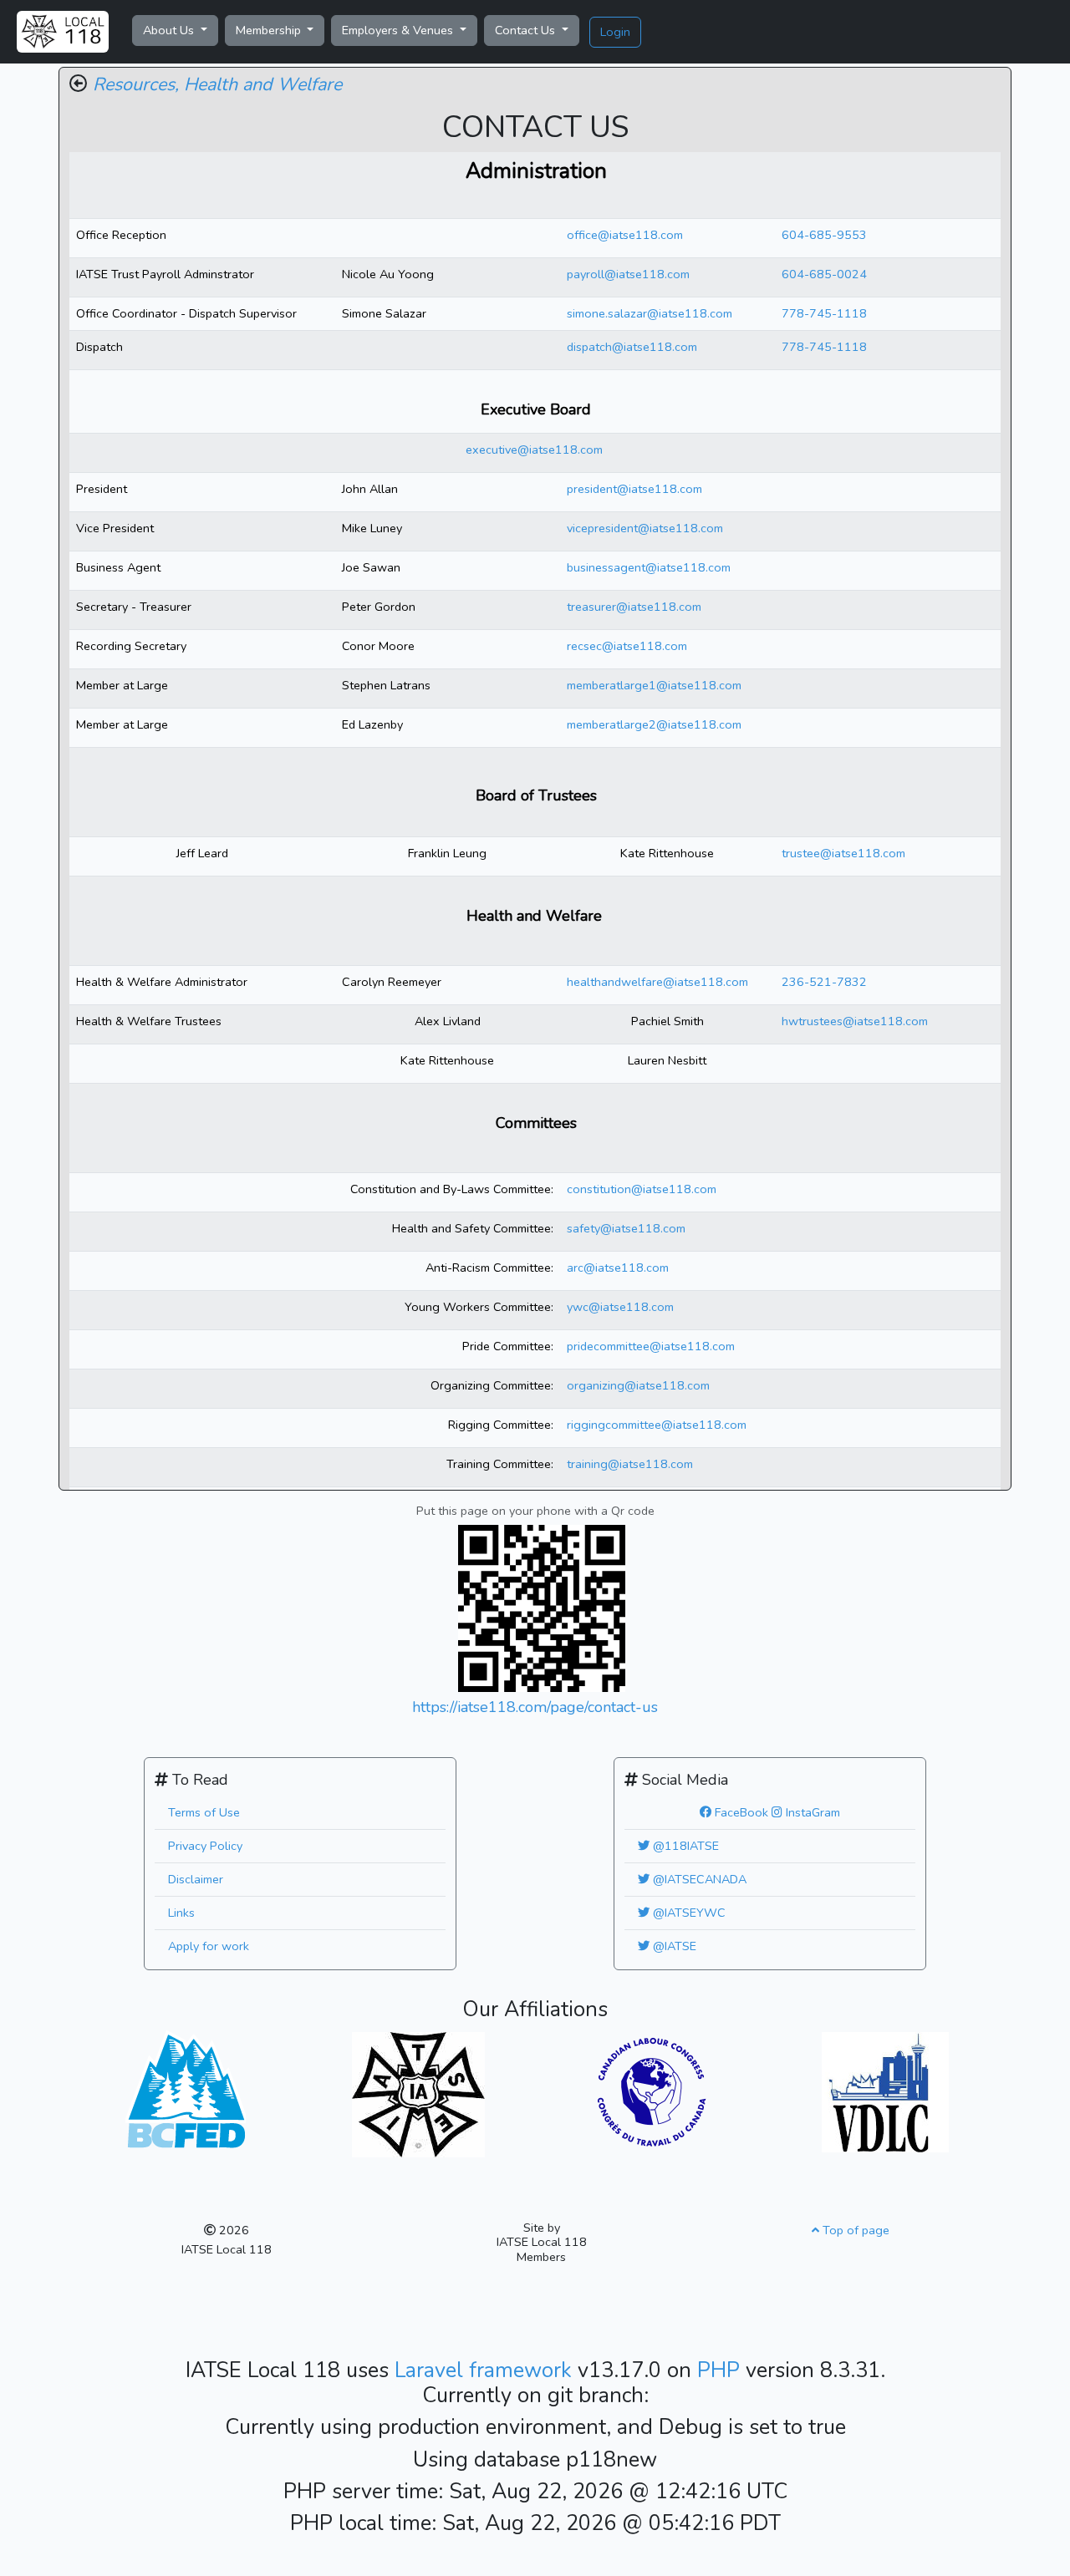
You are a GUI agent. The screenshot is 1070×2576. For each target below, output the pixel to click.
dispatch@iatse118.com (632, 347)
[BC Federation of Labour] (186, 2088)
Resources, (136, 84)
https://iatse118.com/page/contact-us (535, 1707)
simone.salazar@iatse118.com (650, 313)
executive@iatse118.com (534, 450)
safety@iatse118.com (626, 1228)
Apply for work (209, 1946)
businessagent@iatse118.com (649, 567)
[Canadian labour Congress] (652, 2091)
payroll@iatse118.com (628, 274)
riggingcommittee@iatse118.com (657, 1425)
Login (615, 32)
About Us (170, 30)
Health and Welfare (263, 84)
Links (181, 1913)
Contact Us (527, 30)
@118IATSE (684, 1846)
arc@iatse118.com (618, 1268)
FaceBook (740, 1812)
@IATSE (673, 1946)
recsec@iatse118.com (627, 646)
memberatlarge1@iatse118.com (654, 685)
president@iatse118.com (634, 489)
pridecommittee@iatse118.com (651, 1346)
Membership (270, 30)
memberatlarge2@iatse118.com (654, 724)
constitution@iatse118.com (642, 1189)
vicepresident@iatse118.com (645, 528)
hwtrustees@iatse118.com (855, 1021)
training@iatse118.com (630, 1464)
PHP (721, 2370)
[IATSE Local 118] (63, 32)
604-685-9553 (824, 235)
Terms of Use (204, 1812)
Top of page (854, 2230)
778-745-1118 (824, 313)
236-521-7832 (824, 982)
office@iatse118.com (625, 235)
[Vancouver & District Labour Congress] (885, 2091)
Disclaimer (196, 1879)
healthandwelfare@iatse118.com (657, 982)
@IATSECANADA (698, 1879)
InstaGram (811, 1812)
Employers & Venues (399, 30)
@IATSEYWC (688, 1913)
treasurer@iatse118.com (634, 607)
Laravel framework (486, 2370)
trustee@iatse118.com (843, 853)
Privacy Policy (205, 1846)
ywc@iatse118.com (620, 1307)
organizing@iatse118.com (638, 1385)
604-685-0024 (824, 274)
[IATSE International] (418, 2094)
